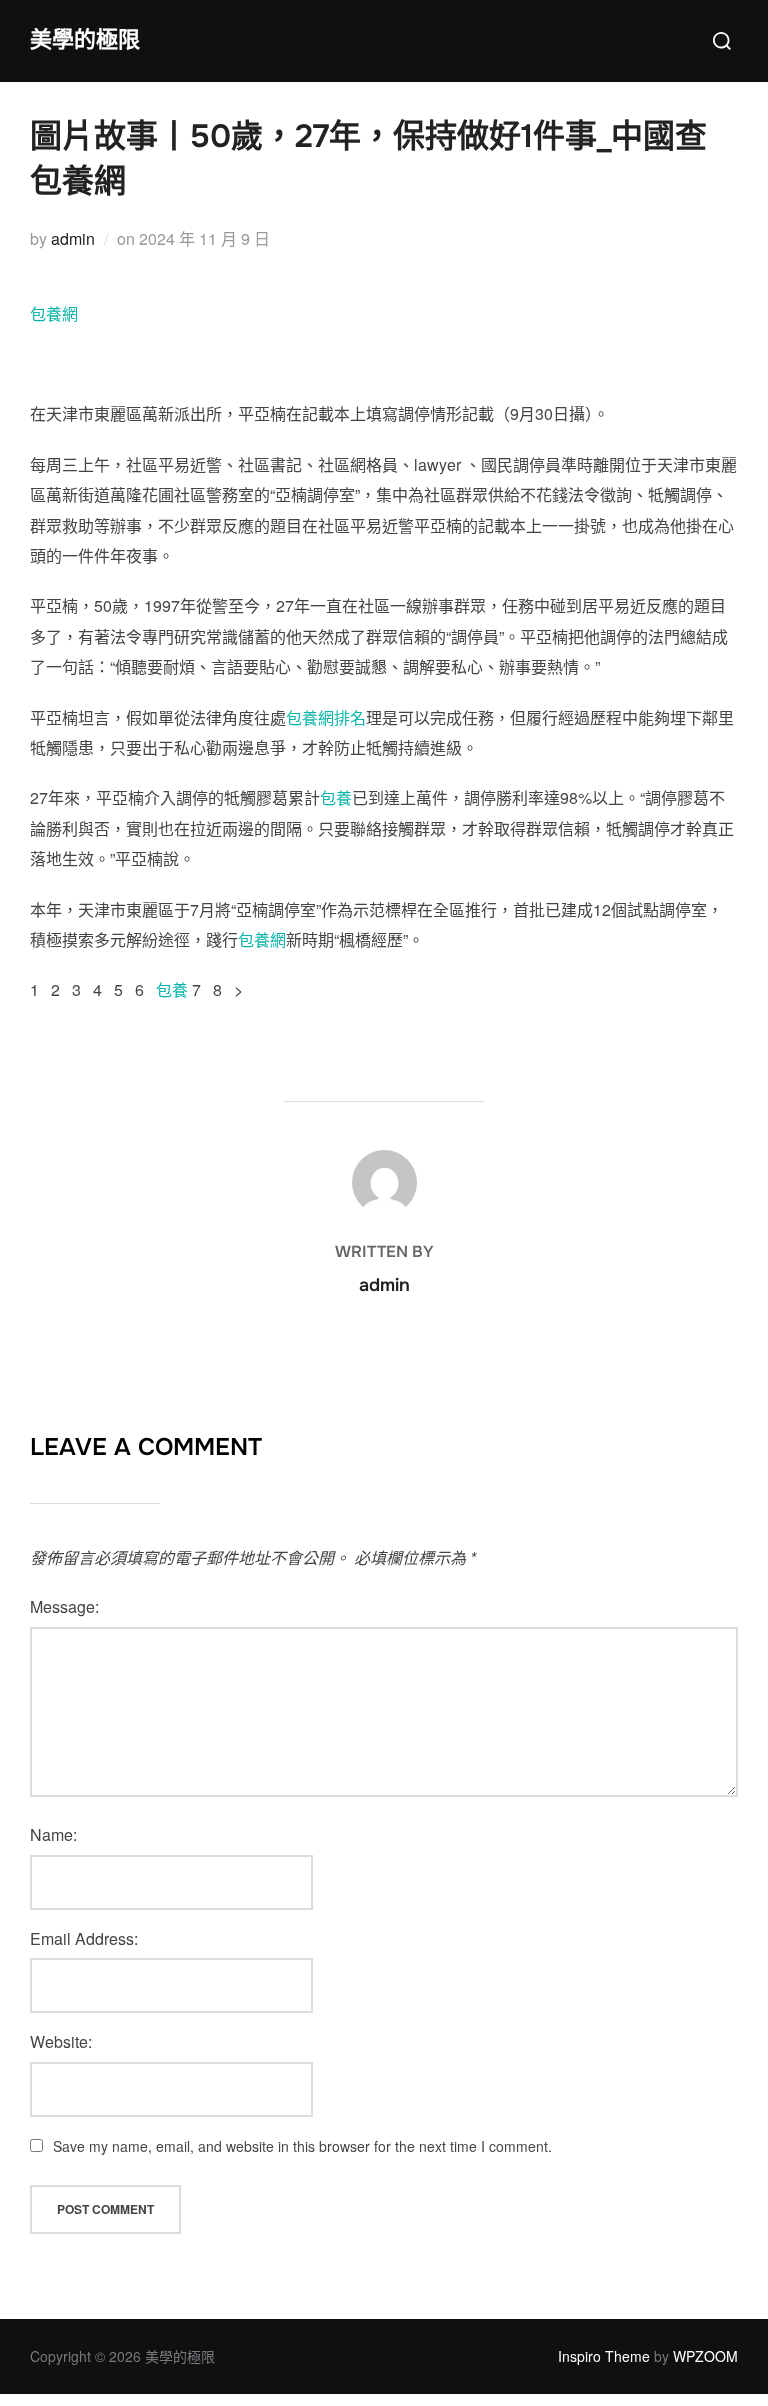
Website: (61, 2041)
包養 (336, 797)
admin (73, 238)
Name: (53, 1834)
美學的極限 (85, 40)
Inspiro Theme (604, 2356)
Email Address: (84, 1938)
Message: (64, 1606)
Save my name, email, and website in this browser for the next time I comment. (302, 2146)
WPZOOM (705, 2356)
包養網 (54, 313)
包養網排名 (326, 717)
